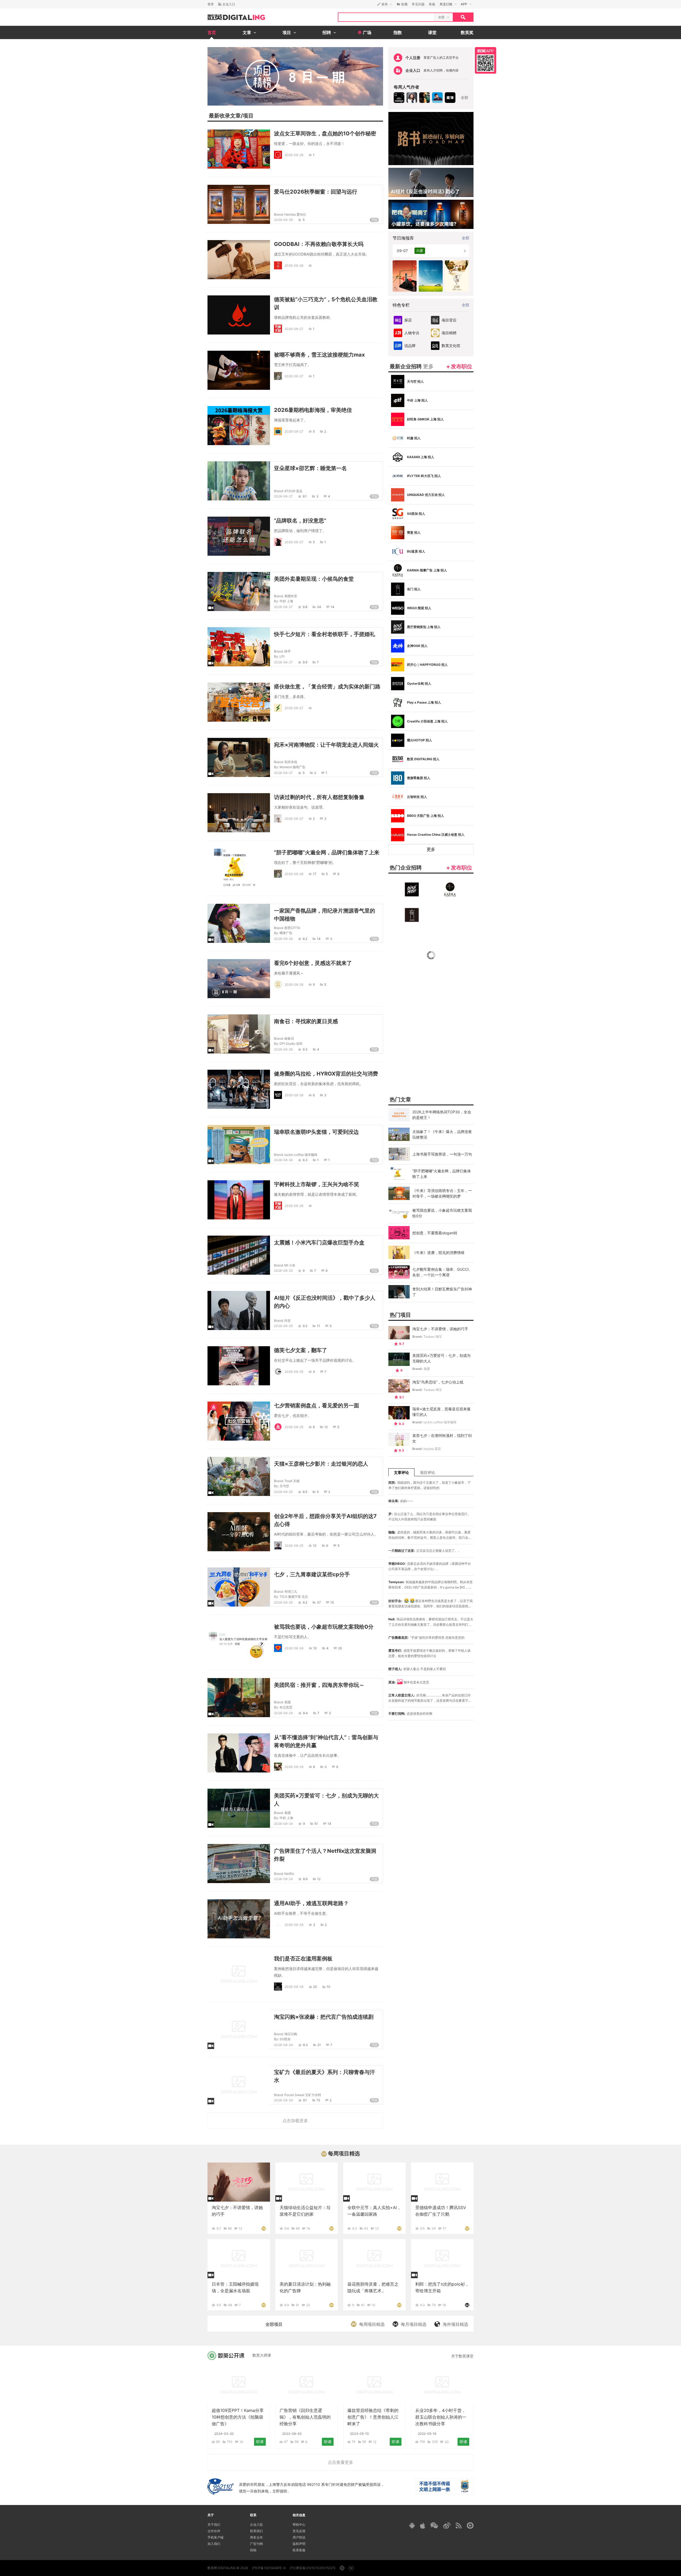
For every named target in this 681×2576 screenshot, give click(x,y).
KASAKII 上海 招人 (421, 457)
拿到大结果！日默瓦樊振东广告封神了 (442, 1292)
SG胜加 (285, 2039)
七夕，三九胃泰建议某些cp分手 (312, 1574)
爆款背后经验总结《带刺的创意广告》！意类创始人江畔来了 (373, 2417)
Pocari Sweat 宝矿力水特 (303, 2095)
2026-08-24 (294, 1648)
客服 (432, 4)
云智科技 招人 (417, 797)
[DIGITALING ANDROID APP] (412, 2525)
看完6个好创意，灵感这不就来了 (313, 963)
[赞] (311, 265)
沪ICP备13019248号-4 (269, 2568)
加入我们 (214, 2544)
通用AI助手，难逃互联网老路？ (311, 1903)
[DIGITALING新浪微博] (447, 2525)
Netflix (289, 1874)
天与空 (284, 1486)
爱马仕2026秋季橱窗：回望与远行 (316, 192)
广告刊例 (256, 2544)
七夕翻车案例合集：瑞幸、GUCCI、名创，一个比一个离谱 (442, 1272)
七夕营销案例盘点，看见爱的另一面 (317, 1406)
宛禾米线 (291, 762)
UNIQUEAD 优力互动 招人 (426, 495)
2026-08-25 (283, 1271)
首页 (212, 32)
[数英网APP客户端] (485, 60)
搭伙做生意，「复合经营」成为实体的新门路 (327, 687)
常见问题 (418, 4)
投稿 (253, 2550)
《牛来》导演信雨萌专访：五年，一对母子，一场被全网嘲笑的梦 (442, 1193)
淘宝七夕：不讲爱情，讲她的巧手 (440, 1329)
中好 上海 (286, 601)
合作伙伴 (214, 2531)
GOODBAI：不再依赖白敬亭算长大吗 (319, 244)
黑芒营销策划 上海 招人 (424, 627)
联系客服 (299, 2550)
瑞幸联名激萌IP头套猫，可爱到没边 (316, 1132)
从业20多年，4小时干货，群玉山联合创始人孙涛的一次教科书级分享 (441, 2417)
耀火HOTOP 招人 (420, 740)
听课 (260, 2442)
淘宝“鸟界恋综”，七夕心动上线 (438, 1382)
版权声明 (299, 2544)
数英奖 (467, 32)
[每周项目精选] (264, 2228)
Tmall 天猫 (292, 1481)
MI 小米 (290, 1265)
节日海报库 (403, 238)
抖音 (288, 1321)
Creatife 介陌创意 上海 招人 (427, 721)
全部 (464, 97)
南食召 (289, 1038)
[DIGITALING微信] (434, 2525)
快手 (288, 651)
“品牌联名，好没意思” (300, 521)
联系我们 (256, 2531)
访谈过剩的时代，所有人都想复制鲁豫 (319, 797)
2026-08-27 (294, 329)
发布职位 (462, 366)
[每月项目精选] (467, 2305)
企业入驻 (256, 2525)
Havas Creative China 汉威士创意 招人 (436, 835)
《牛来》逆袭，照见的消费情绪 (438, 1253)
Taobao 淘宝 (433, 1337)
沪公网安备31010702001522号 (313, 2568)
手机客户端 (215, 2537)
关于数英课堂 (462, 2356)
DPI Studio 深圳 (291, 1044)
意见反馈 (299, 2531)
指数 (398, 32)
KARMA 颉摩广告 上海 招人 (427, 570)
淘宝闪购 (291, 2034)
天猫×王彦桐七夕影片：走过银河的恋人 (321, 1464)
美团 (288, 1702)
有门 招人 (414, 589)
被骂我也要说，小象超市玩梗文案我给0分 (324, 1627)
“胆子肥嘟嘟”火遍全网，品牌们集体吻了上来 (327, 852)
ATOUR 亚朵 (293, 491)
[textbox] (386, 17)
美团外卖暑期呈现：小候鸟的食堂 (314, 579)
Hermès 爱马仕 (295, 214)
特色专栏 (401, 305)
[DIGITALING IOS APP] (423, 2525)
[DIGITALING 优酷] (470, 2525)
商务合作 (256, 2537)
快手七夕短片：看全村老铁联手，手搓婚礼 (325, 634)
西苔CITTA (292, 928)
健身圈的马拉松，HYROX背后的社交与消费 (326, 1074)
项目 (248, 116)
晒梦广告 (286, 933)
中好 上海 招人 (417, 400)
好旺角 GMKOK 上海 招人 (425, 419)
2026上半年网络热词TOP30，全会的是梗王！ (442, 1115)
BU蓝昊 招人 (416, 551)
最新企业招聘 (412, 366)
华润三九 (291, 1592)
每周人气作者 (406, 87)
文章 (235, 116)
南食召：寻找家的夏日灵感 (306, 1021)
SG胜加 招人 (416, 514)
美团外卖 (291, 596)
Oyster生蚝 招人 (419, 683)
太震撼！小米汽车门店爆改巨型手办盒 (319, 1243)
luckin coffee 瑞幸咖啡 (301, 1155)
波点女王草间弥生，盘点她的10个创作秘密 (325, 133)
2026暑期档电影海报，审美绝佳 (313, 410)
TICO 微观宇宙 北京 (294, 1597)
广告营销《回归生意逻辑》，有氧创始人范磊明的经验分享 (305, 2417)
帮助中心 (299, 2525)
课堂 (432, 32)
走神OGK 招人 (417, 646)
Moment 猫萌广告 (292, 767)
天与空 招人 (415, 381)
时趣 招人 (414, 438)
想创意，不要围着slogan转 (435, 1233)
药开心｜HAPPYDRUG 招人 (427, 665)
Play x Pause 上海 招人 (424, 702)
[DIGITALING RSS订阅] (459, 2525)
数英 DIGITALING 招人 (423, 759)
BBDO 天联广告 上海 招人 (425, 816)
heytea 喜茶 (432, 1449)
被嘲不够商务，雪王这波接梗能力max (319, 355)
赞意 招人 (414, 532)
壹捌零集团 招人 (419, 778)
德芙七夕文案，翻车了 (301, 1350)
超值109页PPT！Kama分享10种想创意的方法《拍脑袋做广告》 (238, 2417)
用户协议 (299, 2537)
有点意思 (286, 1707)
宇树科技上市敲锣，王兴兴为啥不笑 (317, 1184)
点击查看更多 (340, 2462)
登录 (211, 4)
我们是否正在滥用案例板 (303, 1959)
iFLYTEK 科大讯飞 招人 (424, 476)
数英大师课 (262, 2355)
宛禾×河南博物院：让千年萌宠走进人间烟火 (326, 745)
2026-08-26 (294, 874)
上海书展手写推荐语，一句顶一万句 (442, 1154)
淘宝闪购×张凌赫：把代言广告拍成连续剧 (324, 2017)
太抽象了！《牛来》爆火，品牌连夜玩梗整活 (442, 1134)
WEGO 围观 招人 (419, 608)
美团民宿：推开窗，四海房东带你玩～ (319, 1685)
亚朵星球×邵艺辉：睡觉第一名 (310, 468)
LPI (282, 656)
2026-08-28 (294, 155)
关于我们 (214, 2525)
